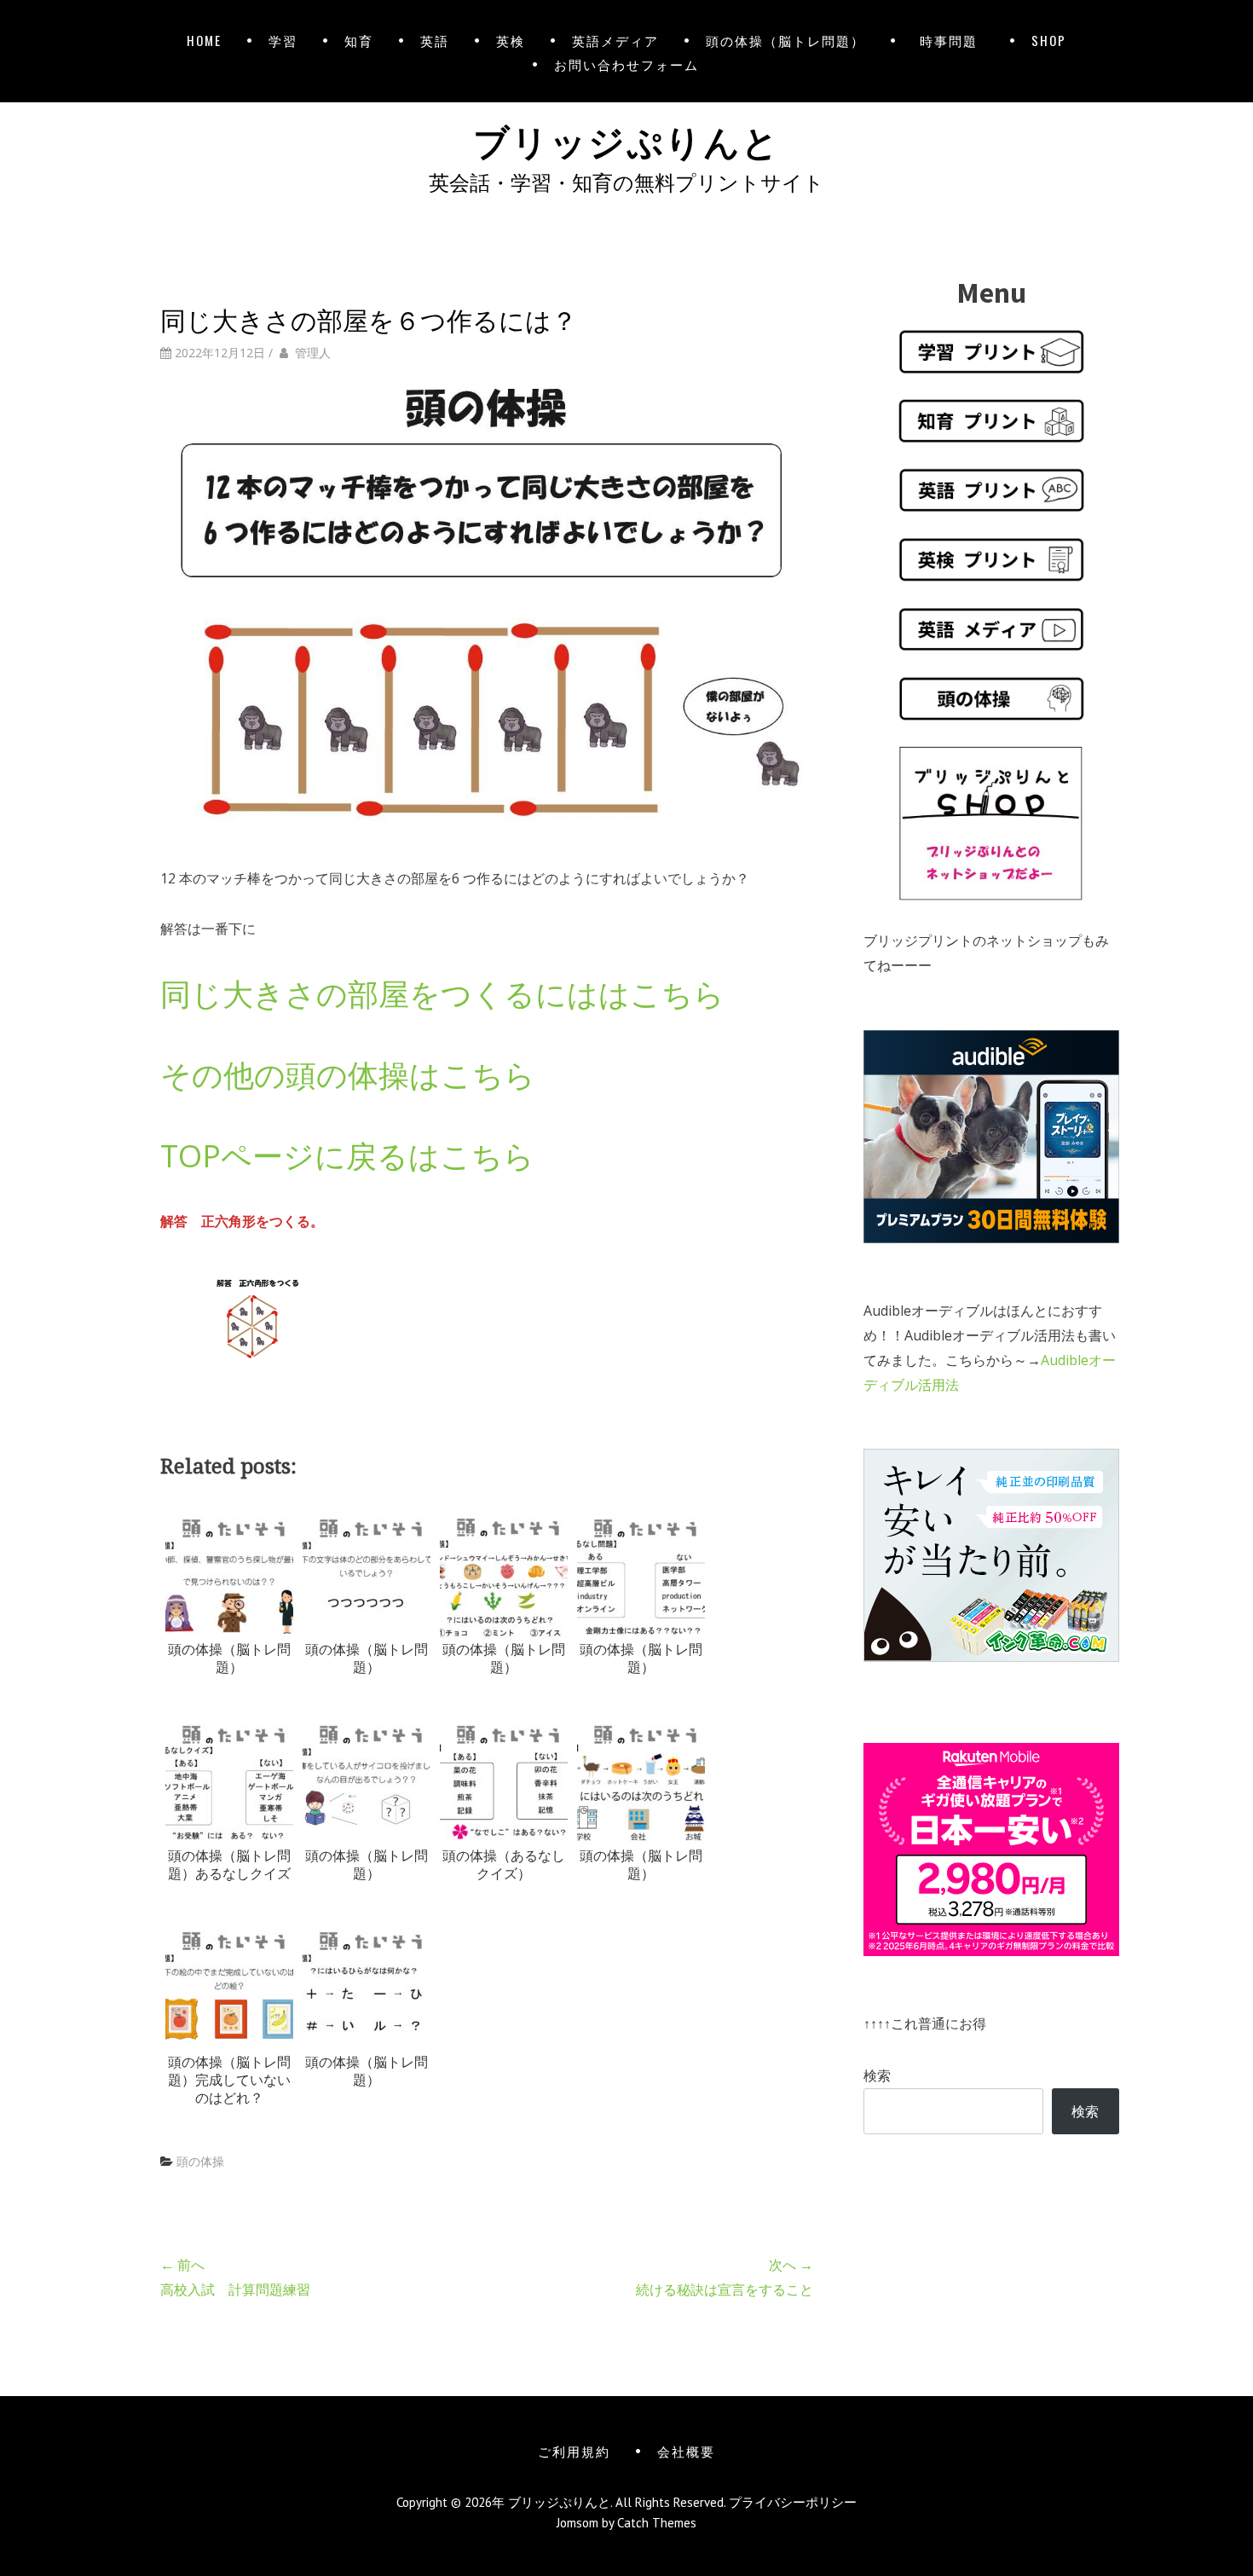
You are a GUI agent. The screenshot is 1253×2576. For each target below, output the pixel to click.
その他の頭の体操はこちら (348, 1075)
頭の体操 (200, 2161)
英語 (435, 40)
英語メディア (615, 40)
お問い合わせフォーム (626, 64)
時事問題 (952, 40)
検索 (877, 2075)
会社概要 (686, 2451)
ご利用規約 (574, 2451)
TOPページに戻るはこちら (347, 1156)
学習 (283, 40)
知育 (359, 40)
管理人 (313, 353)
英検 (511, 40)
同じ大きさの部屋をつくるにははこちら (442, 994)
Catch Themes (657, 2523)
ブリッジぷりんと (626, 139)
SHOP (1049, 40)
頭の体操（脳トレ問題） (785, 40)
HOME (204, 40)
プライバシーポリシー (793, 2502)
